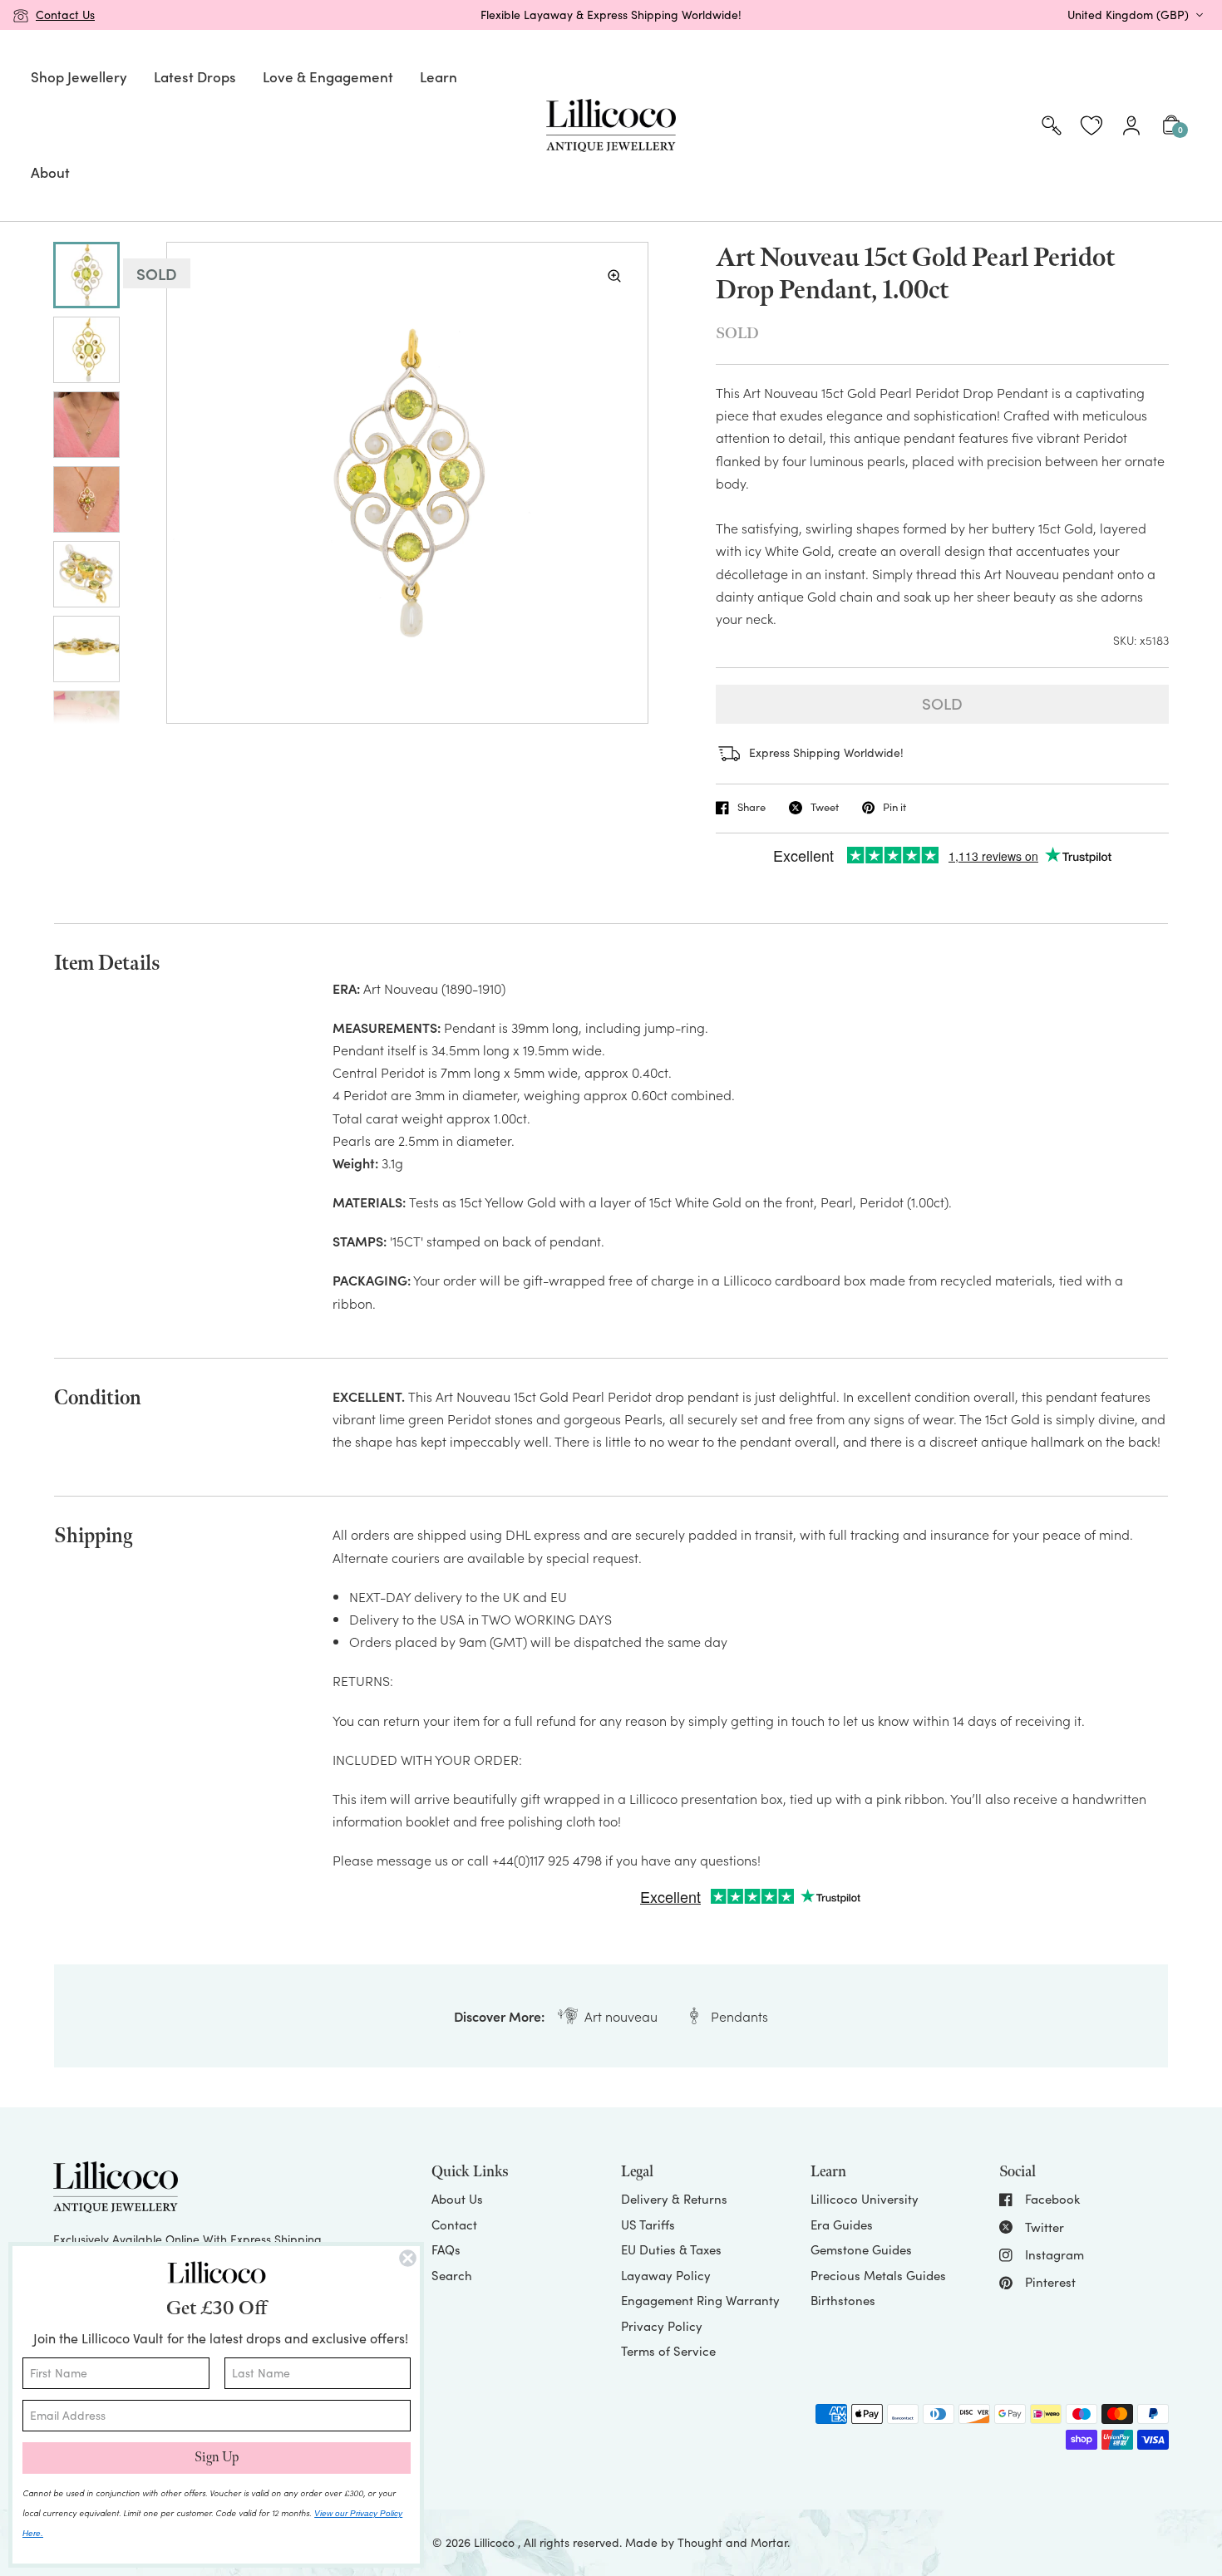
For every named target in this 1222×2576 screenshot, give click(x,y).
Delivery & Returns (674, 2199)
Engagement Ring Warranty (700, 2300)
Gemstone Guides (861, 2249)
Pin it (894, 808)
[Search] (1052, 125)
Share (751, 808)
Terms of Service (668, 2351)
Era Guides (842, 2225)
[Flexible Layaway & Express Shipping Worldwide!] (611, 15)
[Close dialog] (408, 2258)
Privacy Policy (662, 2326)
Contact (454, 2225)
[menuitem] (79, 78)
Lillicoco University (865, 2199)
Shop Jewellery (79, 76)
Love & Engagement (328, 76)
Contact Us (65, 15)
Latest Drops (195, 76)
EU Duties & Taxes (671, 2249)
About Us (457, 2199)
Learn (439, 76)
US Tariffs (648, 2225)
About (50, 172)
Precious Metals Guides (878, 2275)
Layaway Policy (666, 2275)
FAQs (446, 2249)
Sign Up (217, 2458)
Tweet (825, 808)
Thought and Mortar (732, 2542)
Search (452, 2275)
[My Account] (1131, 125)
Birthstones (843, 2300)
